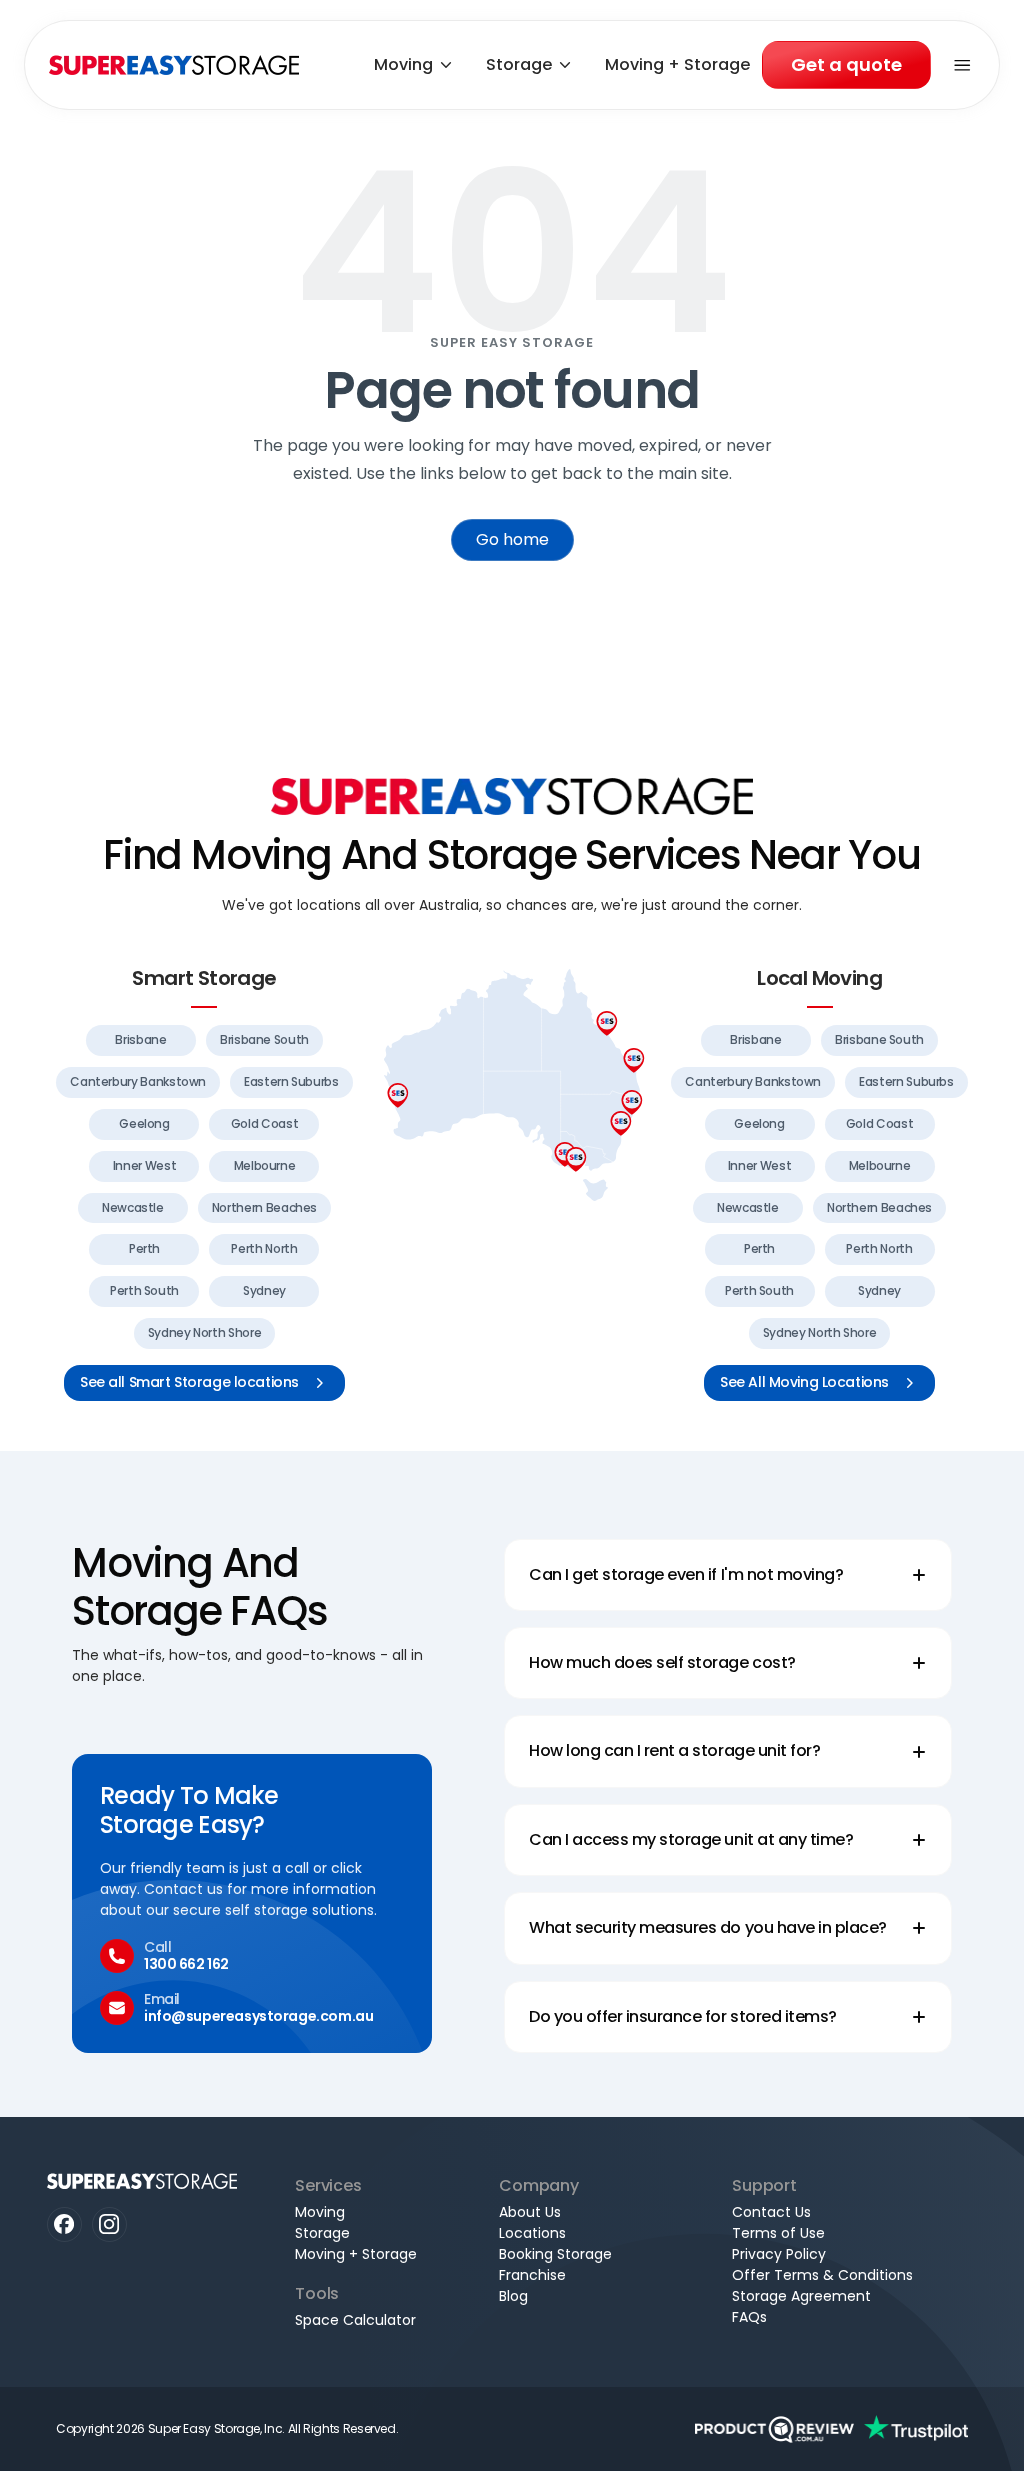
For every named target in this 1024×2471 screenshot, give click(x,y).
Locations (532, 2233)
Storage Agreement (801, 2296)
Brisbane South (264, 1039)
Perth (144, 1248)
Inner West (144, 1165)
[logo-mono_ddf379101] (774, 2429)
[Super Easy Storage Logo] (512, 796)
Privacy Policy (779, 2254)
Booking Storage (555, 2254)
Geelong (144, 1123)
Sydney (264, 1290)
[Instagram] (109, 2224)
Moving (403, 64)
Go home (512, 539)
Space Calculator (355, 2320)
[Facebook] (64, 2224)
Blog (513, 2296)
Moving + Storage (677, 64)
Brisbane (140, 1039)
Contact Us (771, 2212)
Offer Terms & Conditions (822, 2275)
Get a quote (846, 64)
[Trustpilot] (916, 2429)
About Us (530, 2212)
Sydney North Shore (205, 1332)
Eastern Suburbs (291, 1081)
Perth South (144, 1290)
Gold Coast (264, 1123)
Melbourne (265, 1165)
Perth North (264, 1248)
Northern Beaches (264, 1207)
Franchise (532, 2275)
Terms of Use (778, 2233)
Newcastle (133, 1207)
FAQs (749, 2317)
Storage (519, 64)
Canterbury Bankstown (138, 1081)
